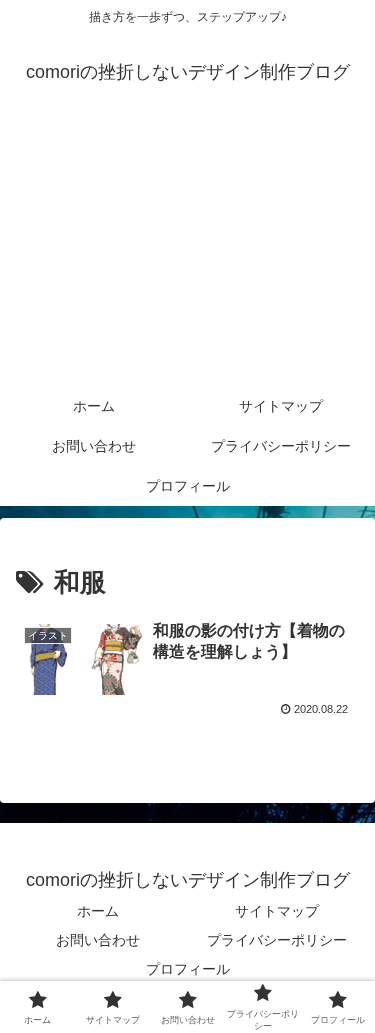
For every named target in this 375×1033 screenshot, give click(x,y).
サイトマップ (277, 911)
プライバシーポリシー (277, 940)
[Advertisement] (187, 252)
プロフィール (188, 969)
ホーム (98, 911)
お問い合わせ (98, 940)
